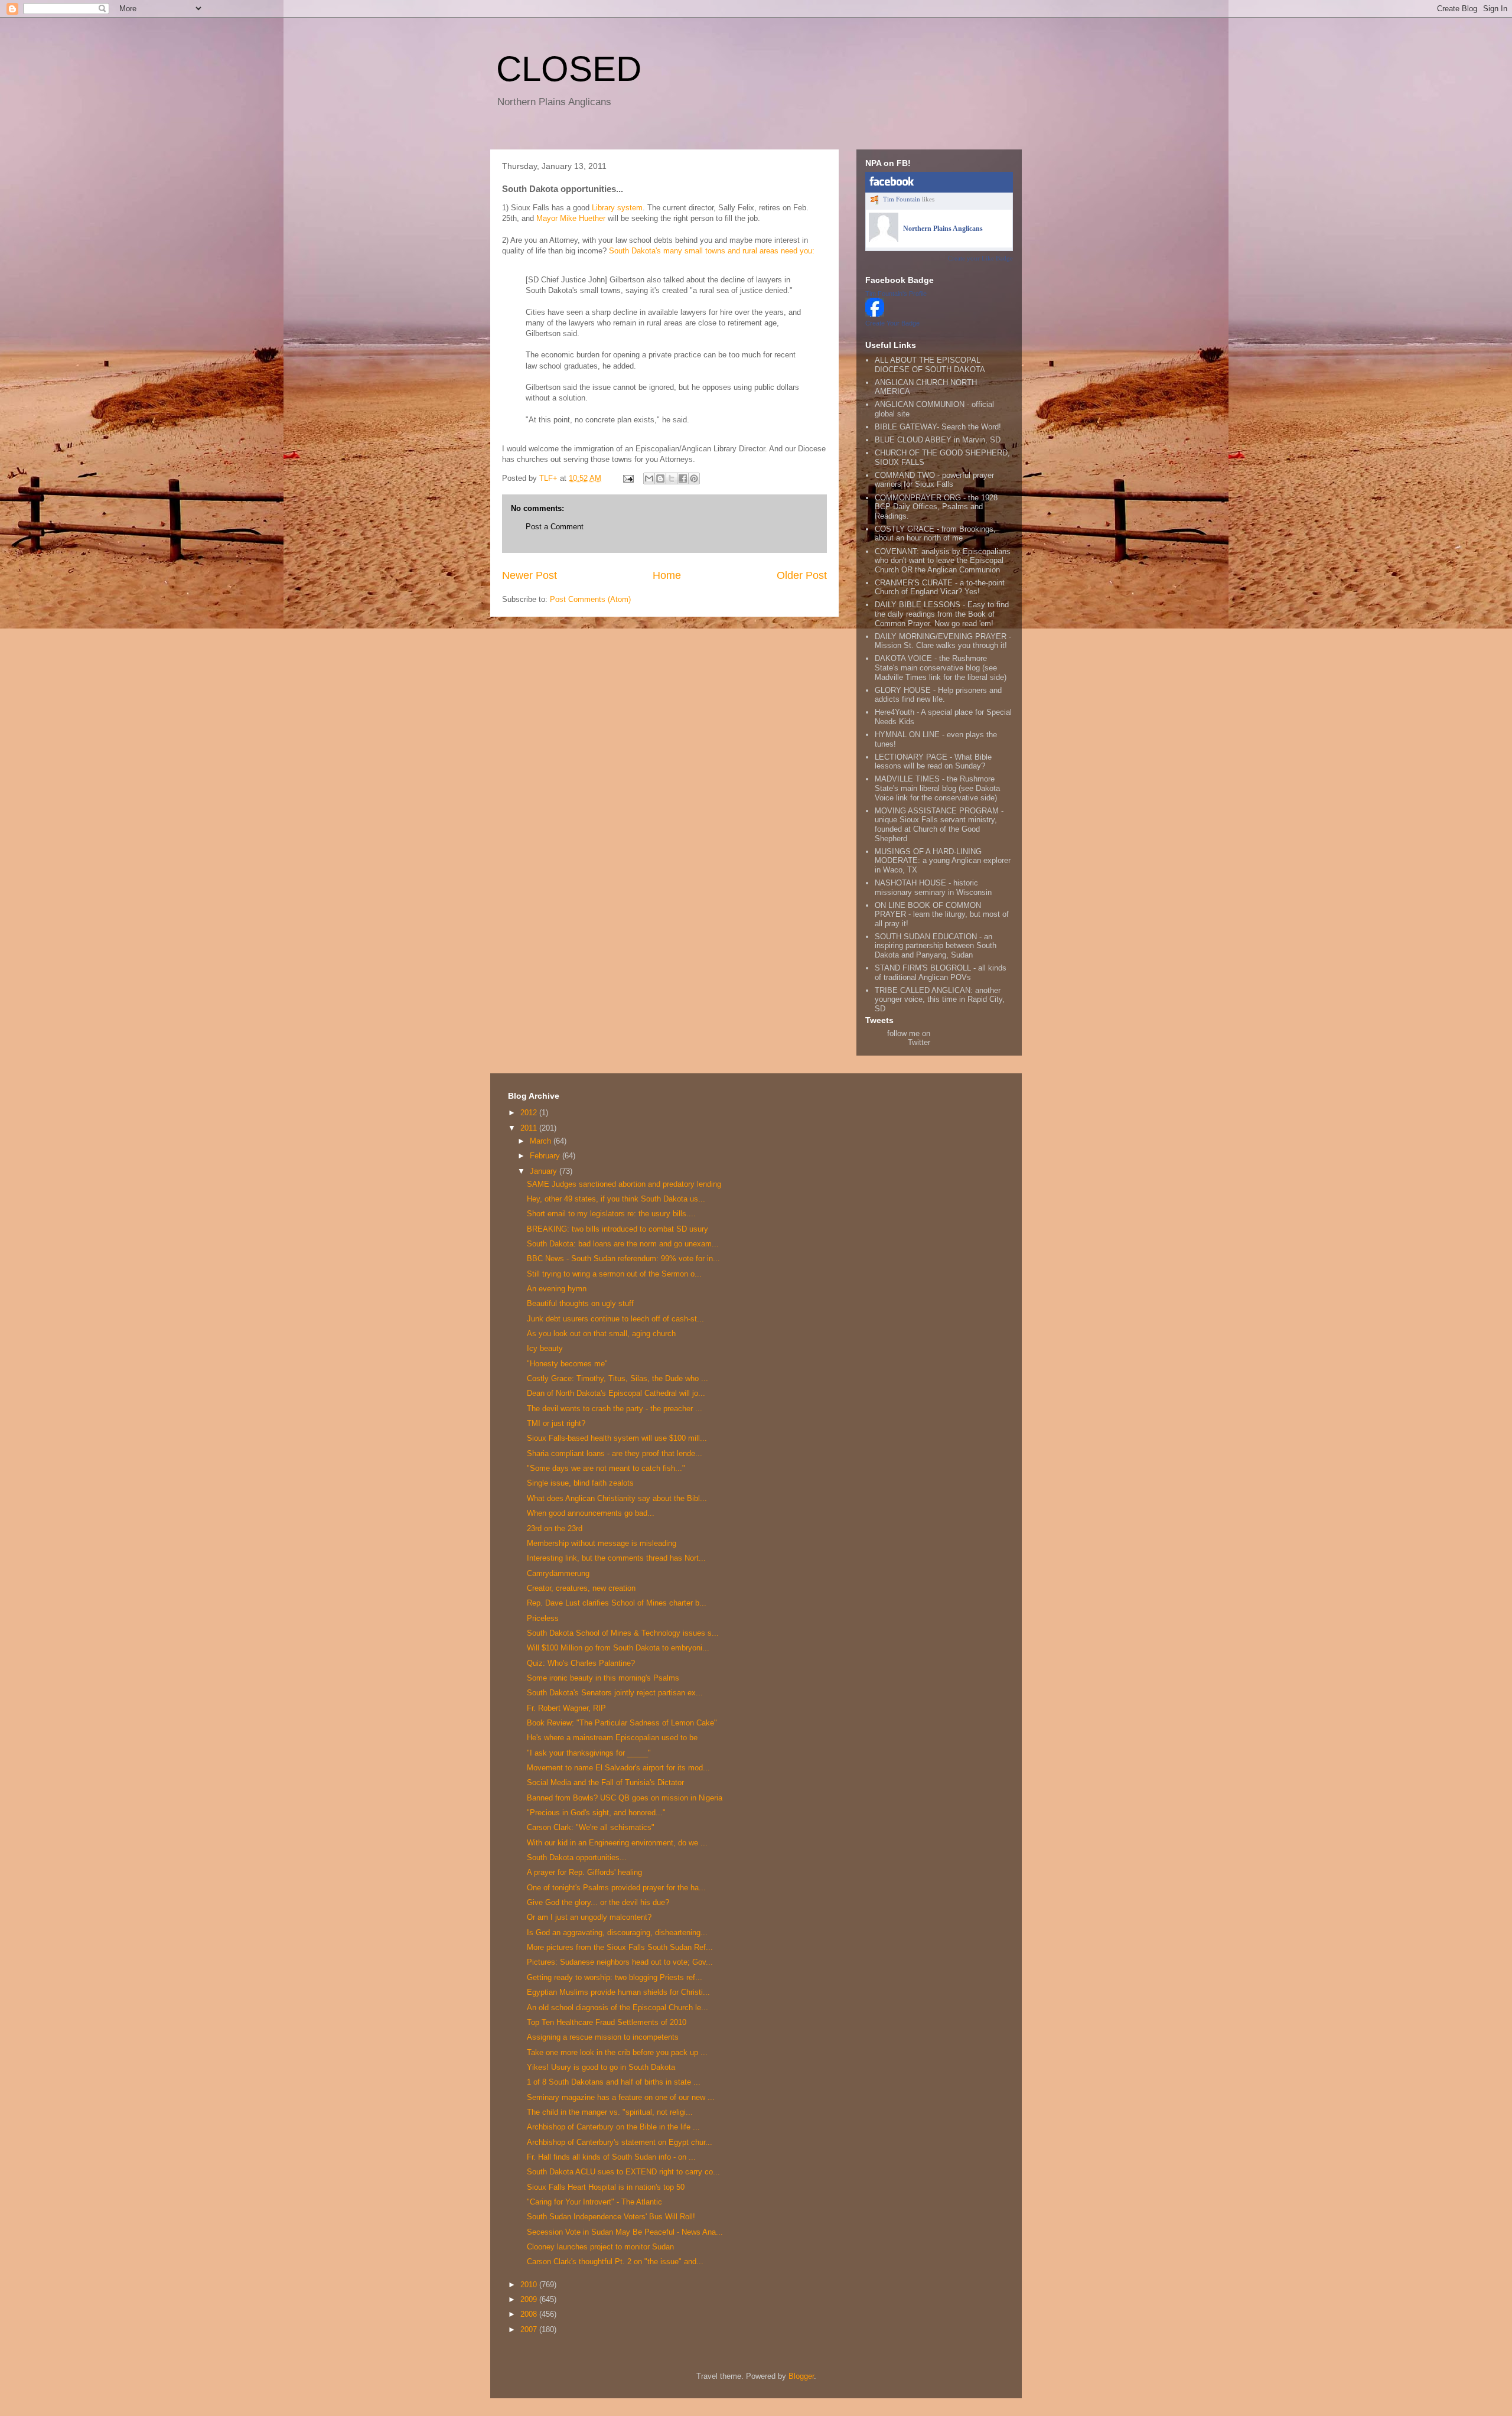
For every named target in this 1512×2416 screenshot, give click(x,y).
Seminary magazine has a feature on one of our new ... (621, 2097)
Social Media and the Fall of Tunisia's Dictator (605, 1782)
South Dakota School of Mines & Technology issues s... (623, 1633)
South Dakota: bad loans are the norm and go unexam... (623, 1244)
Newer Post (529, 575)
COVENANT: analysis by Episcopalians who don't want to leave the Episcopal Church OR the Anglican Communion (943, 561)
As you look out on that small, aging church (601, 1334)
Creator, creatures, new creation (581, 1588)
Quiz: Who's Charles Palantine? (581, 1663)
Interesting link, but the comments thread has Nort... (616, 1558)
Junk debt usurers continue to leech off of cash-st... (615, 1319)
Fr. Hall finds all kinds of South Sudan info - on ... (611, 2157)
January (545, 1171)
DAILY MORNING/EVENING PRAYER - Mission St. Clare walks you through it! (943, 641)
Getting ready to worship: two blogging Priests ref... (615, 1977)
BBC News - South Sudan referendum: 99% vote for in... (623, 1259)
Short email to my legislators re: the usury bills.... (611, 1214)
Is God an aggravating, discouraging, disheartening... (617, 1933)
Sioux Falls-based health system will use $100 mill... (617, 1438)
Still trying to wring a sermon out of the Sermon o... (614, 1274)
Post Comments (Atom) (590, 599)
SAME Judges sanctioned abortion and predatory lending (624, 1184)
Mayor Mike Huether (572, 218)
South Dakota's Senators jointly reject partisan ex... (615, 1693)
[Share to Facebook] (683, 478)
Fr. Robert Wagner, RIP (566, 1708)
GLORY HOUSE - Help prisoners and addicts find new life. (938, 695)
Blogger (801, 2376)
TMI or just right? (556, 1423)
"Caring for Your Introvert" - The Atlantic (594, 2202)
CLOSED (569, 69)
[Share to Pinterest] (694, 478)
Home (667, 575)
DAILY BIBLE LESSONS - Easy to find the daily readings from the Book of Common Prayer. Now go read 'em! (942, 614)
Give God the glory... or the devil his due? (598, 1902)
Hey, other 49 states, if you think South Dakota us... (616, 1199)
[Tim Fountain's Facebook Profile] (875, 314)
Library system (617, 208)
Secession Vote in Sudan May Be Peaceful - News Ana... (625, 2232)
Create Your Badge (892, 323)
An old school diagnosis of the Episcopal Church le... (617, 2008)
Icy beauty (545, 1348)
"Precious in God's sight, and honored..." (596, 1813)
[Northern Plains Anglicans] (884, 240)
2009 (530, 2299)
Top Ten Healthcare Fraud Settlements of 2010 (607, 2022)
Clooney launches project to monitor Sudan (600, 2247)
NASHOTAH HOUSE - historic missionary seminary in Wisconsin (933, 888)
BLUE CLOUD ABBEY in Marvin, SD (938, 440)
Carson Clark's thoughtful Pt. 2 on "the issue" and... (615, 2262)
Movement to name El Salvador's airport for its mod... (618, 1768)
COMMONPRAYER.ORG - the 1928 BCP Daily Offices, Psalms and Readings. (936, 507)
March (542, 1141)
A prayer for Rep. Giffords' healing (584, 1872)
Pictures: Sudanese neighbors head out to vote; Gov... (620, 1962)
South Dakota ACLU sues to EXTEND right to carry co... (623, 2172)
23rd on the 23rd (555, 1528)
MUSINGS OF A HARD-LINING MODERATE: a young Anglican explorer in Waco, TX (943, 861)
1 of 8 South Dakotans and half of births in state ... (614, 2082)
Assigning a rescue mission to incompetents (603, 2037)
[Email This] (649, 478)
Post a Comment (555, 527)
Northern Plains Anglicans (943, 229)
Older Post (802, 575)
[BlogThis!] (660, 478)
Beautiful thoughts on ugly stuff (580, 1303)
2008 (530, 2314)
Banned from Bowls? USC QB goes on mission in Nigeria (625, 1798)
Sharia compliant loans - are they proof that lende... (615, 1453)
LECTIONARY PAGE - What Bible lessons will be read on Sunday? (933, 762)
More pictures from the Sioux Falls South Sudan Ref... (620, 1947)
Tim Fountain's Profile (896, 294)
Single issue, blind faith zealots (580, 1483)
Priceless (543, 1618)
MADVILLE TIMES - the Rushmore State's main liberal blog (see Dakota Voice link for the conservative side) (937, 788)
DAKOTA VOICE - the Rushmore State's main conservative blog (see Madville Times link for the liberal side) (941, 668)
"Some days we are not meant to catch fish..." (606, 1468)
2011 (530, 1128)
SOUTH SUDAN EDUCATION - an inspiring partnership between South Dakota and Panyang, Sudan (936, 946)
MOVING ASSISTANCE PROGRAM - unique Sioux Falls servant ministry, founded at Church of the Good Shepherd (939, 825)
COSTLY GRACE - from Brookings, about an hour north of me (935, 534)
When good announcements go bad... (591, 1513)
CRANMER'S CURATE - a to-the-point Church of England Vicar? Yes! (940, 587)
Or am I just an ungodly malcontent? (589, 1917)
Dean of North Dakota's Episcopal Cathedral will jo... (616, 1393)
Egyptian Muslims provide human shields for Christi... (618, 1992)
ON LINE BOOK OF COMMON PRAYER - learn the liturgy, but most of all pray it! (942, 914)
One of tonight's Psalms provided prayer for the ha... (616, 1888)
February (546, 1156)
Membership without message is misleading (602, 1543)
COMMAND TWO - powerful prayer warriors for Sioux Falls (934, 480)
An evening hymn (557, 1289)
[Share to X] (672, 478)
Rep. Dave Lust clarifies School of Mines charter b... (617, 1603)
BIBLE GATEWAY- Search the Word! (938, 427)
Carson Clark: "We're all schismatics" (591, 1827)
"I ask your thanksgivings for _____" (589, 1753)
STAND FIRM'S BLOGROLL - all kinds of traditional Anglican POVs (941, 973)
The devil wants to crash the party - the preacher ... (615, 1409)
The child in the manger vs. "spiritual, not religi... (610, 2112)
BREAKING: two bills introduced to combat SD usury (617, 1229)
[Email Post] (628, 478)
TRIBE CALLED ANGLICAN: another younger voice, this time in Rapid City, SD (940, 999)
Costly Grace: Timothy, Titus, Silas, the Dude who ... (617, 1378)
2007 (530, 2329)
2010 (530, 2285)
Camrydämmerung (558, 1573)
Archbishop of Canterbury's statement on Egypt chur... (620, 2142)
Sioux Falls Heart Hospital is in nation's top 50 (606, 2187)
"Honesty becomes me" (567, 1364)
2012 (530, 1113)
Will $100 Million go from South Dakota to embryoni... (618, 1648)
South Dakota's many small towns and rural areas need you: (712, 251)
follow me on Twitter (909, 1038)
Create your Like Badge (980, 258)
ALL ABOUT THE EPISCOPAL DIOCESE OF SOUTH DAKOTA (930, 365)
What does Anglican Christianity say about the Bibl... (617, 1498)
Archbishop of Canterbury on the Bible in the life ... (613, 2127)
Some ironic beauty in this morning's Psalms (603, 1678)
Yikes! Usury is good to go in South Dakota (601, 2067)
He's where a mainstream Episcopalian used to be (612, 1738)
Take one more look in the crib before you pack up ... (617, 2052)
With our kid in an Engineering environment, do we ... (617, 1843)
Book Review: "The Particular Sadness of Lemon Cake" (622, 1723)
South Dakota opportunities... (577, 1857)
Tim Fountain (902, 199)
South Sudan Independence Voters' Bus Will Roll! (611, 2217)
